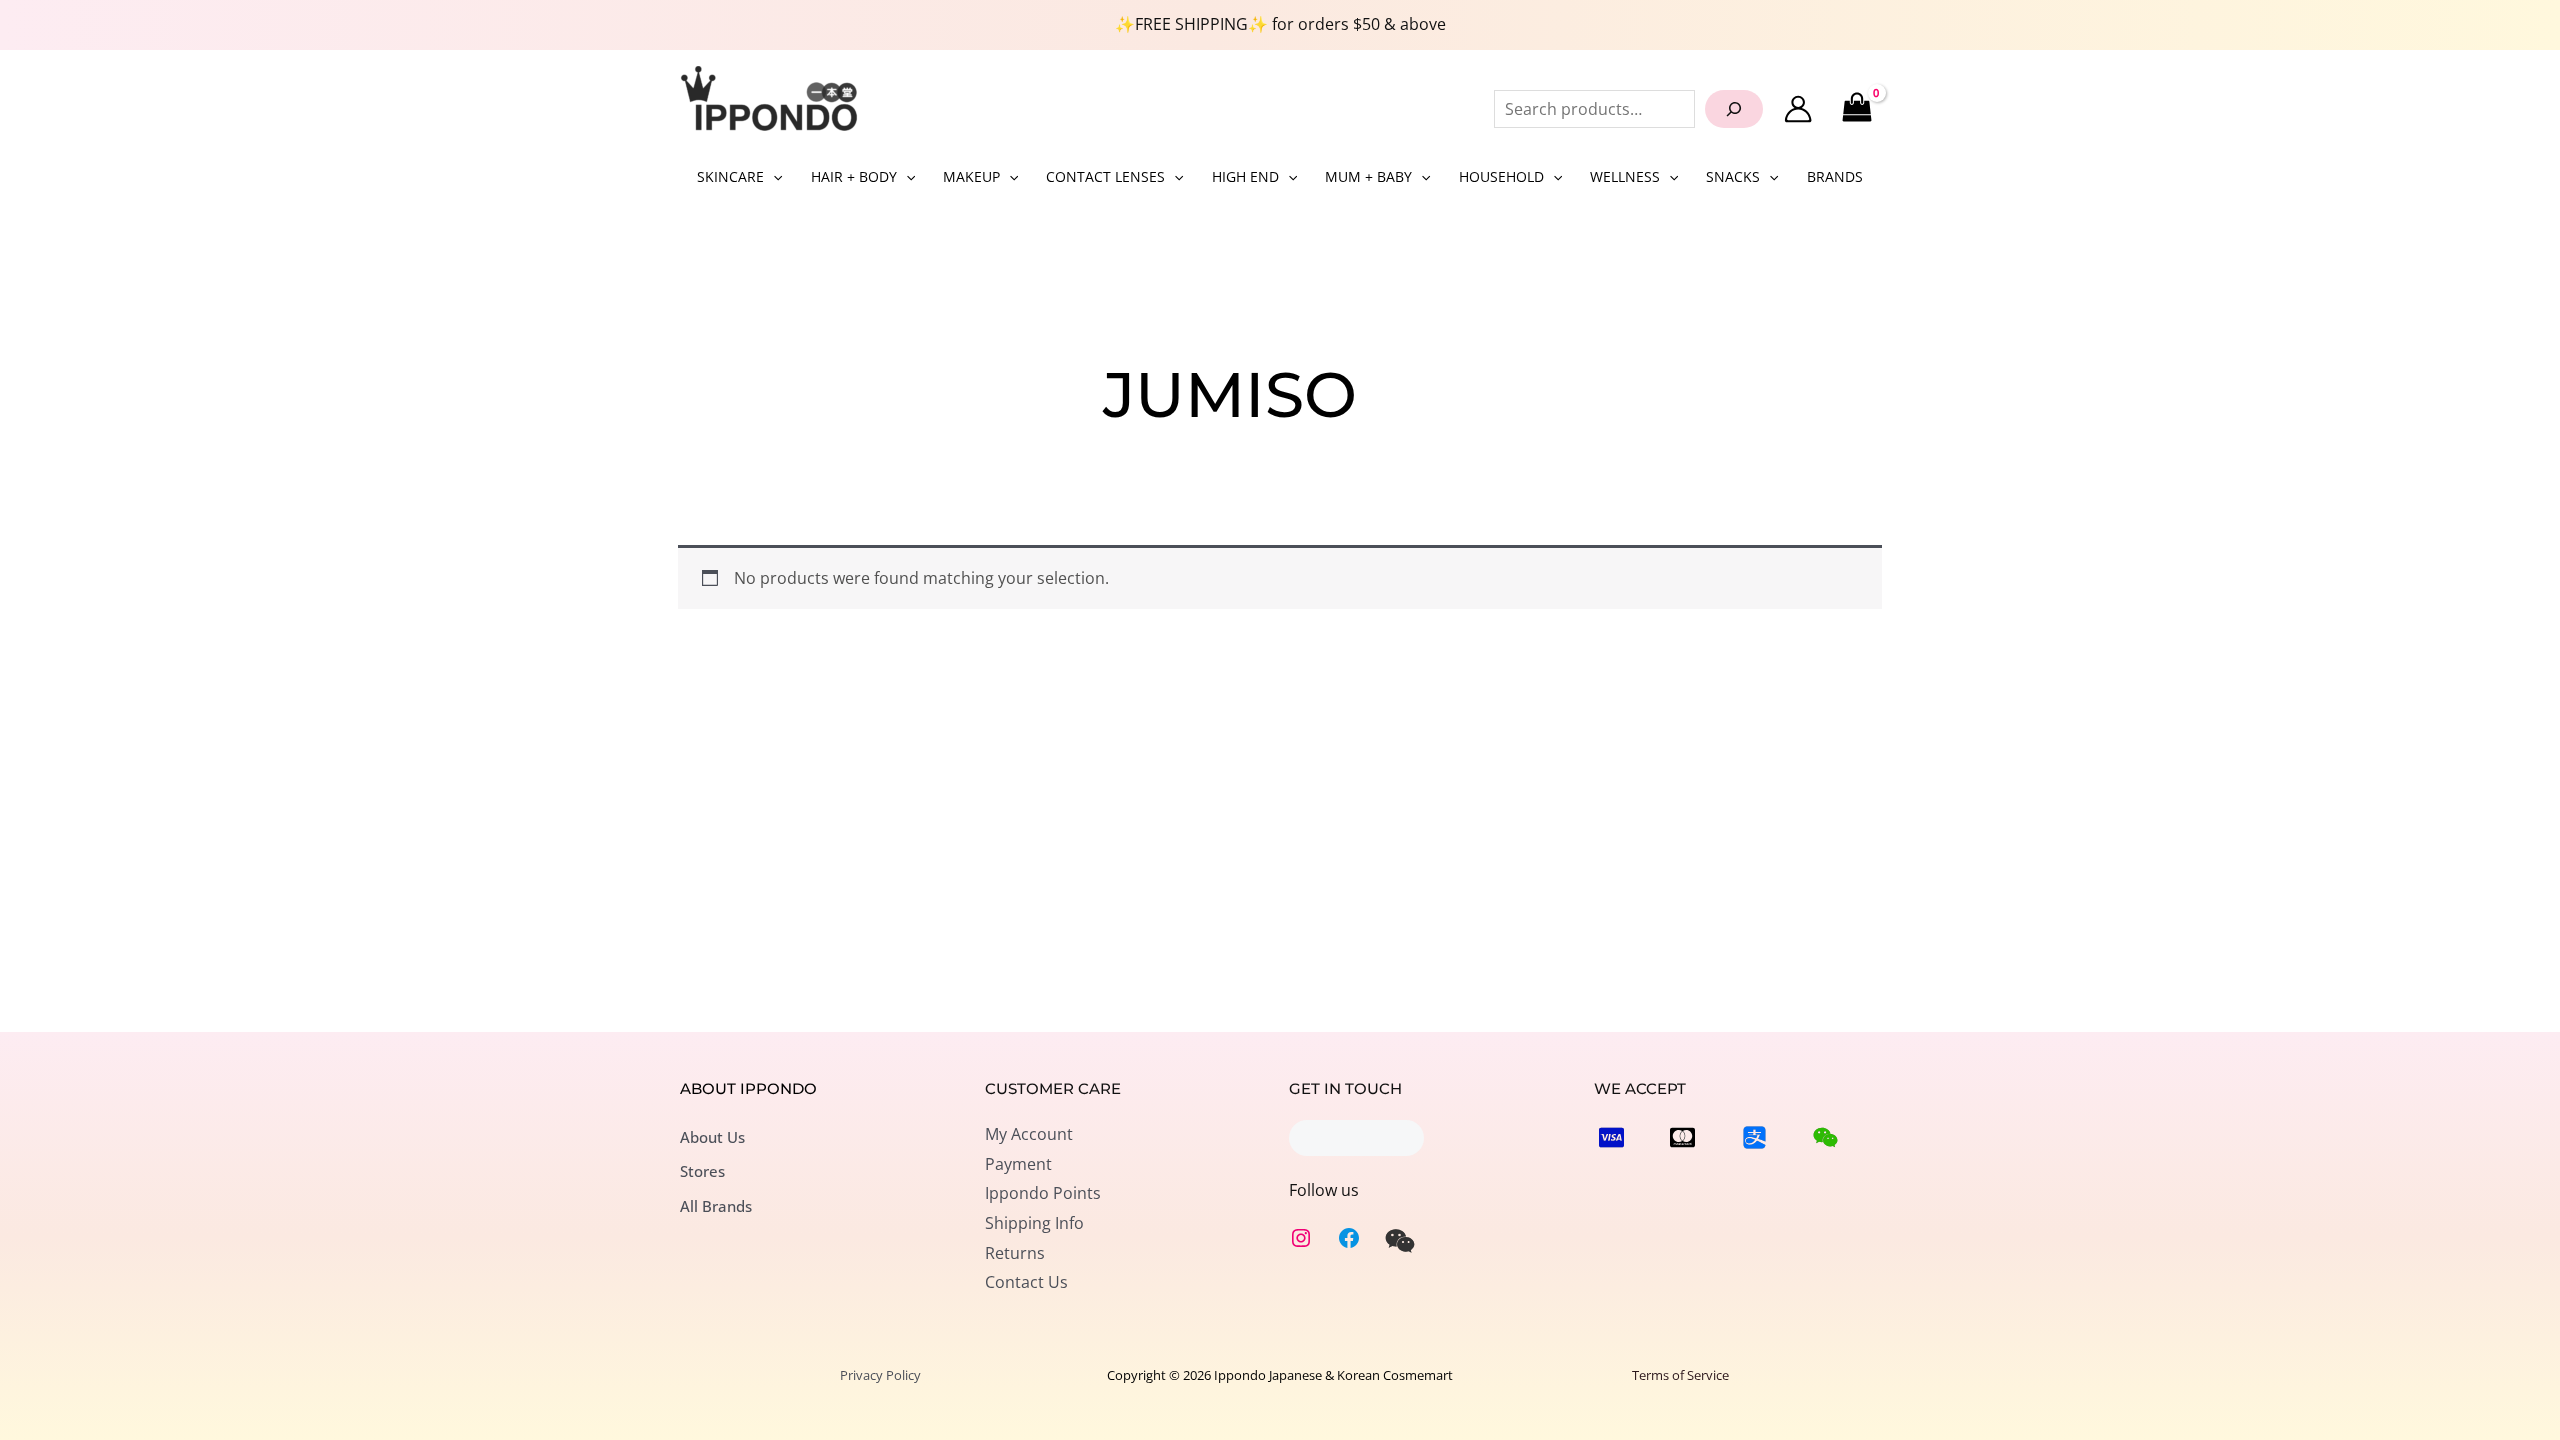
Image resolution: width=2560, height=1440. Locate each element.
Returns (1015, 1253)
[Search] (1734, 109)
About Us (712, 1137)
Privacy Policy (880, 1375)
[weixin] (1400, 1241)
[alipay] (1754, 1137)
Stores (702, 1171)
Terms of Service (1680, 1375)
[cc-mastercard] (1682, 1137)
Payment (1018, 1164)
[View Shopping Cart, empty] (1856, 108)
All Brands (716, 1206)
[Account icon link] (1798, 109)
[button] (773, 177)
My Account (1029, 1134)
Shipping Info (1034, 1223)
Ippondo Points (1043, 1193)
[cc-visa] (1611, 1137)
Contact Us (1026, 1282)
